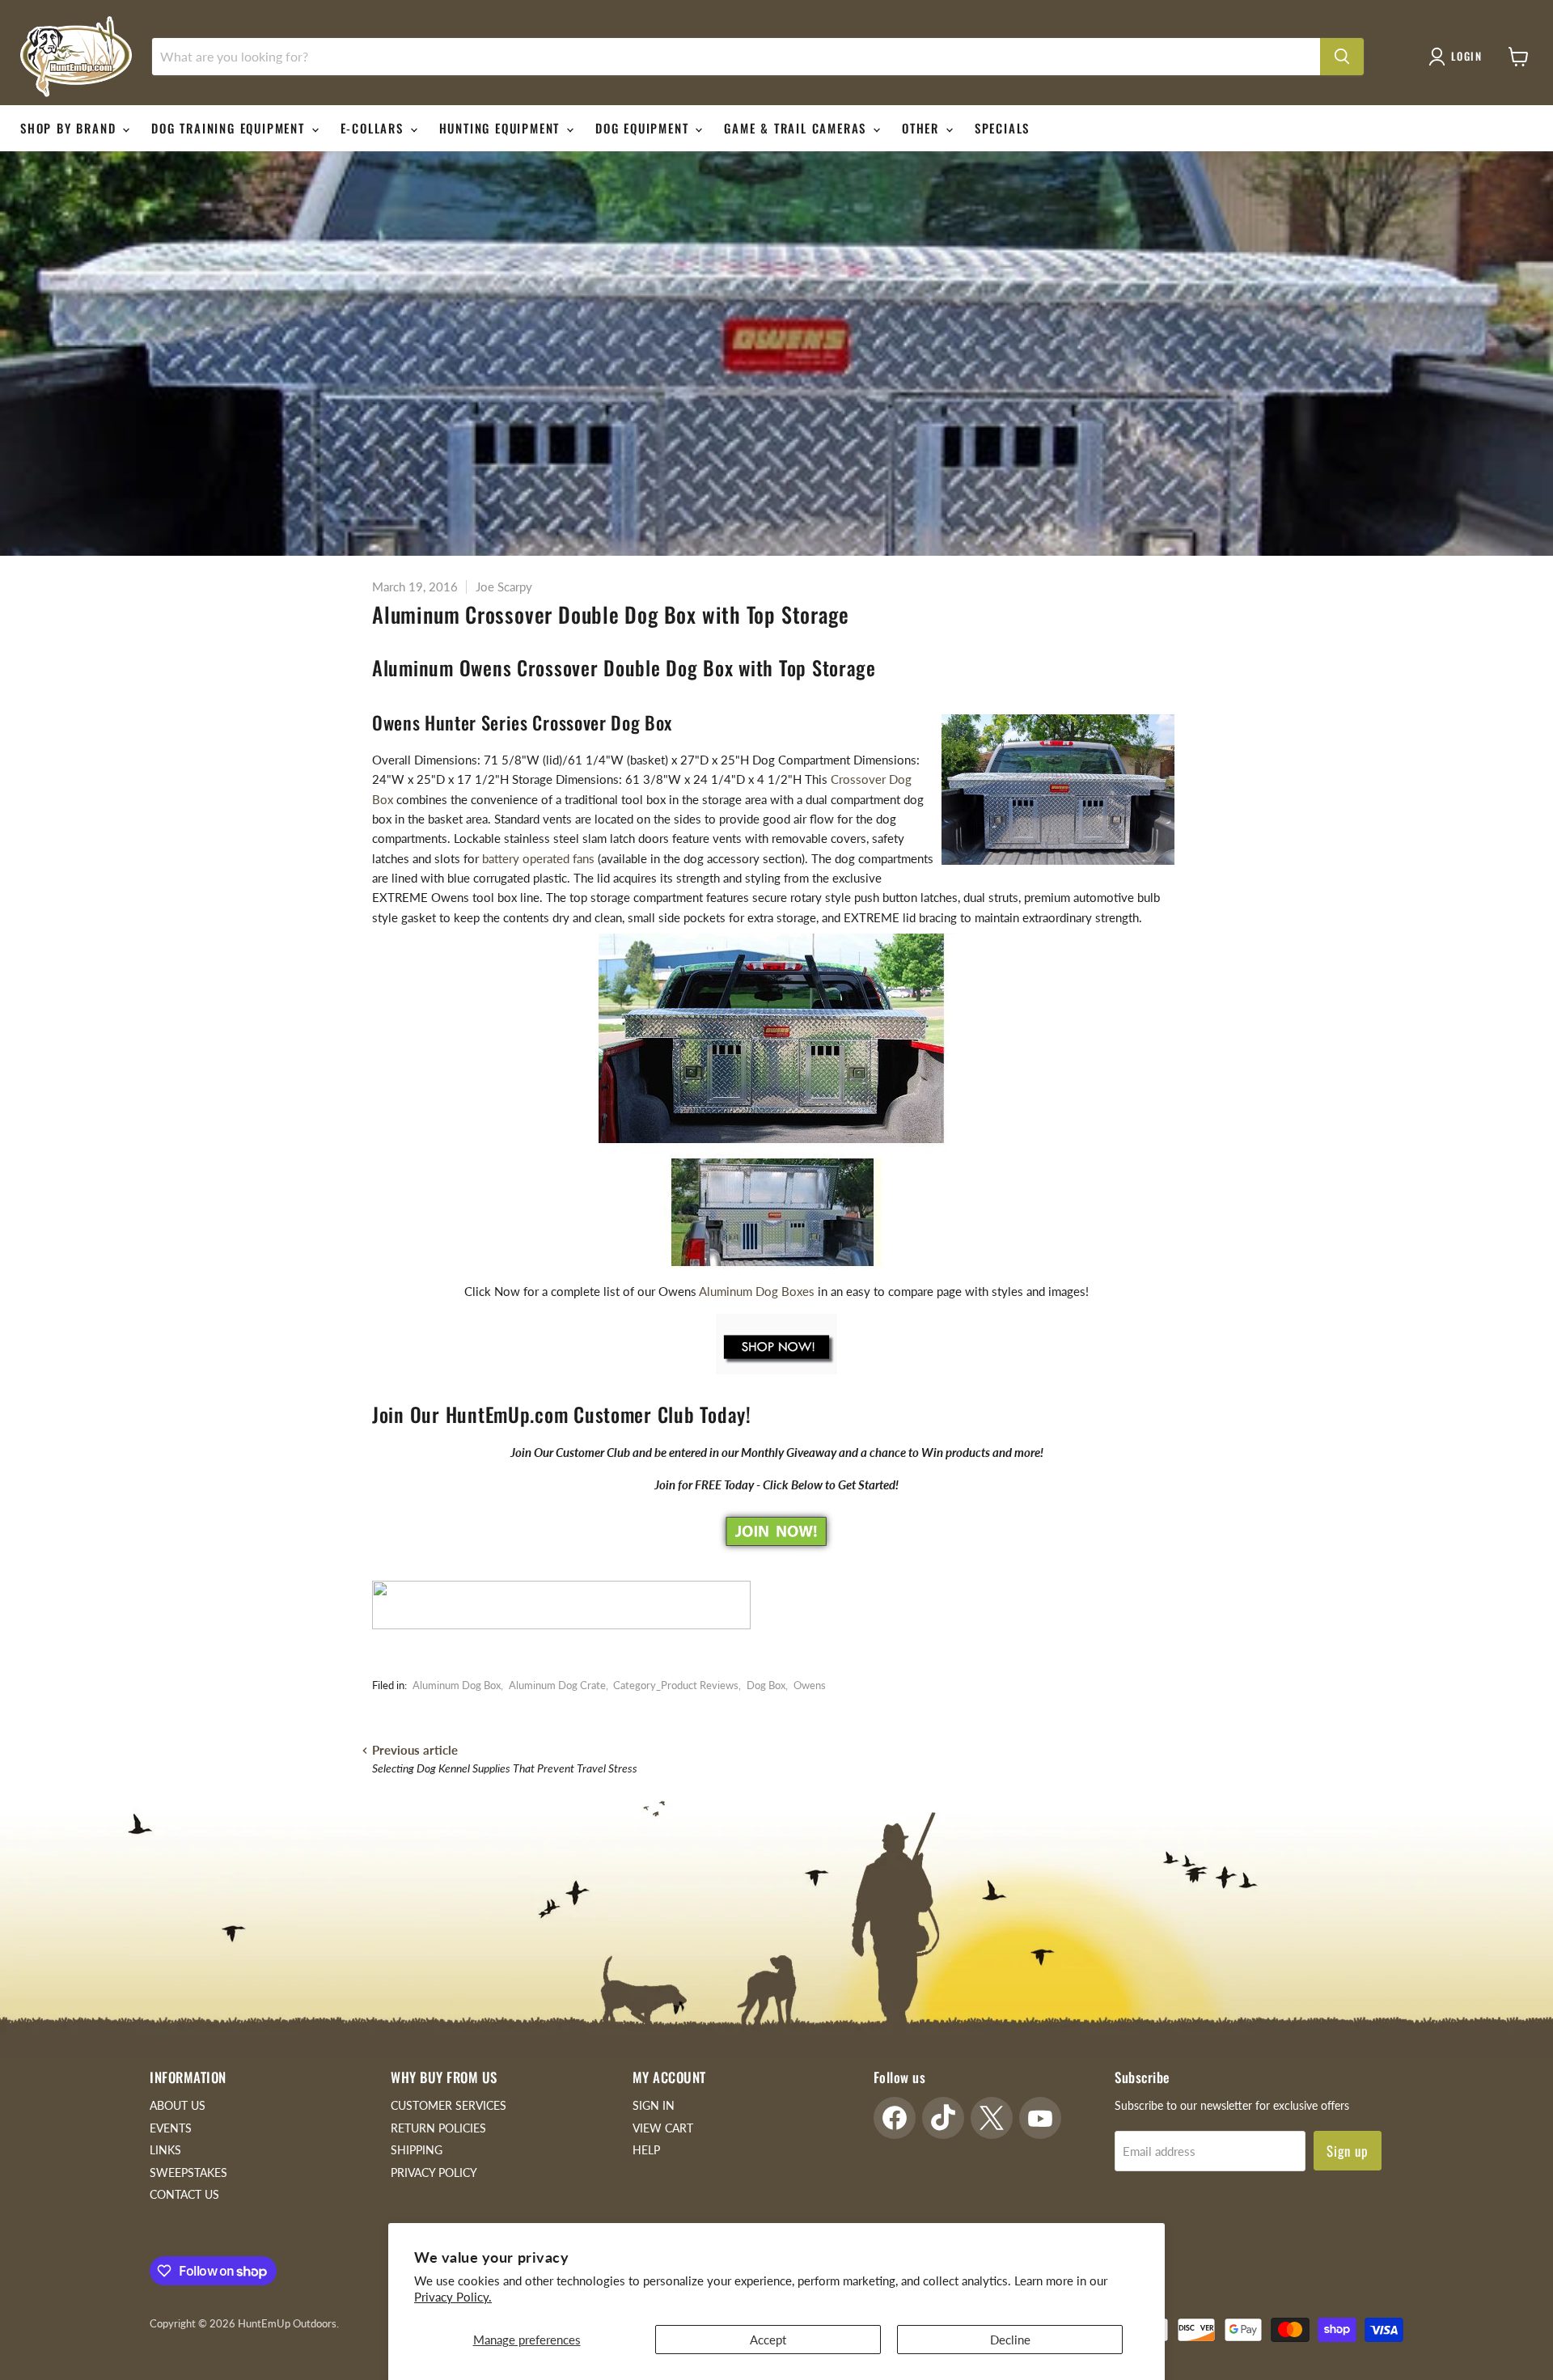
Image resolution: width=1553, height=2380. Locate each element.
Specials (1002, 128)
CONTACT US (184, 2194)
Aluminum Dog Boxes (755, 1291)
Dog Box (766, 1685)
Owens (810, 1685)
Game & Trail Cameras (798, 128)
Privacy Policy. (453, 2297)
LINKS (165, 2150)
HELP (646, 2150)
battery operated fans (538, 858)
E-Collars (374, 128)
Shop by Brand (70, 128)
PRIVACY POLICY (434, 2172)
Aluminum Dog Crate (557, 1685)
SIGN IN (654, 2105)
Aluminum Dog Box (457, 1685)
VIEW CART (663, 2128)
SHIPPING (417, 2150)
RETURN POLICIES (438, 2128)
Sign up (1348, 2151)
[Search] (1342, 57)
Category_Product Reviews (676, 1685)
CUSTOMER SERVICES (449, 2105)
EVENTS (171, 2128)
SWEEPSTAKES (188, 2172)
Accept (768, 2340)
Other (923, 128)
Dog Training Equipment (230, 128)
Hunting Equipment (502, 128)
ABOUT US (178, 2105)
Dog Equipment (644, 128)
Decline (1010, 2340)
